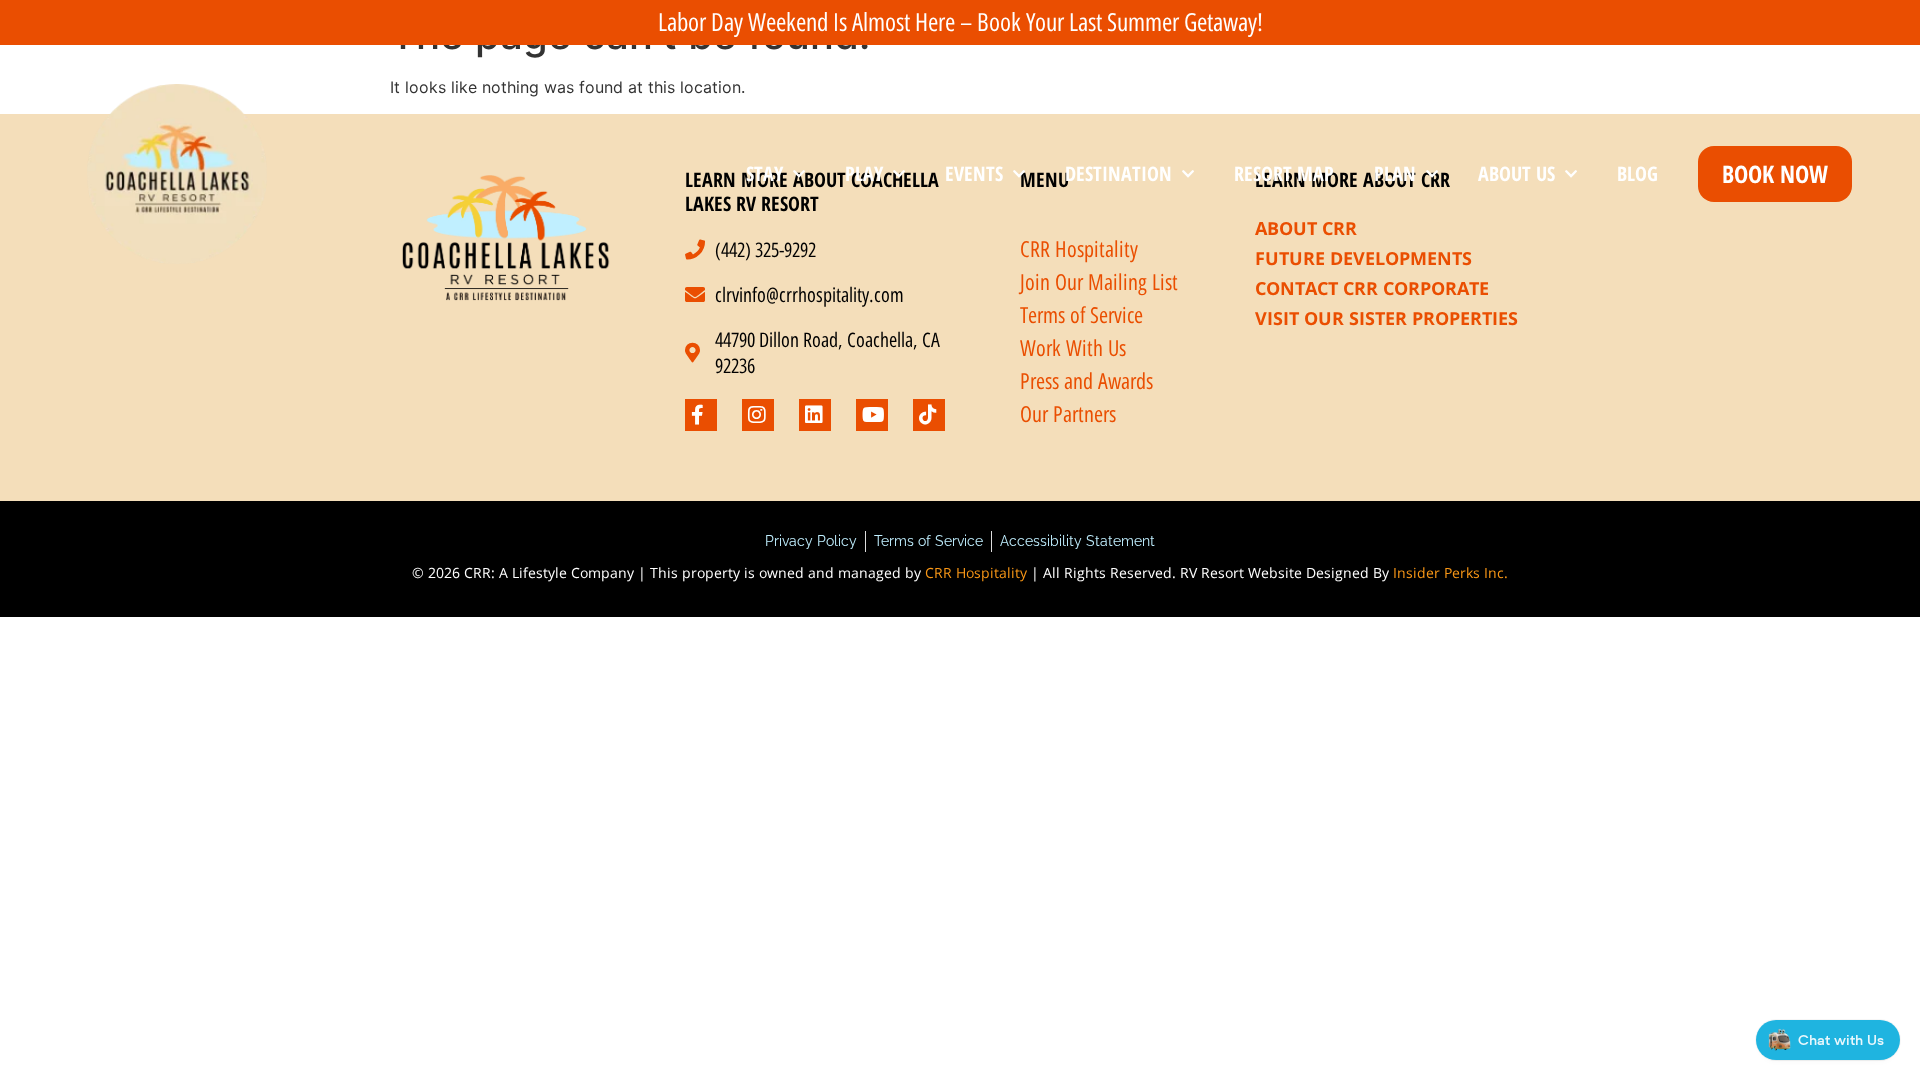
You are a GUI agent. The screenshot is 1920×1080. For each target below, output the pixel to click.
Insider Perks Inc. (1450, 572)
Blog (1637, 173)
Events (974, 173)
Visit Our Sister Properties (1386, 318)
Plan (1395, 173)
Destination (1118, 173)
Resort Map (1284, 173)
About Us (1516, 173)
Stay (764, 173)
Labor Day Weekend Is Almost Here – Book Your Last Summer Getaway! (960, 22)
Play (864, 173)
